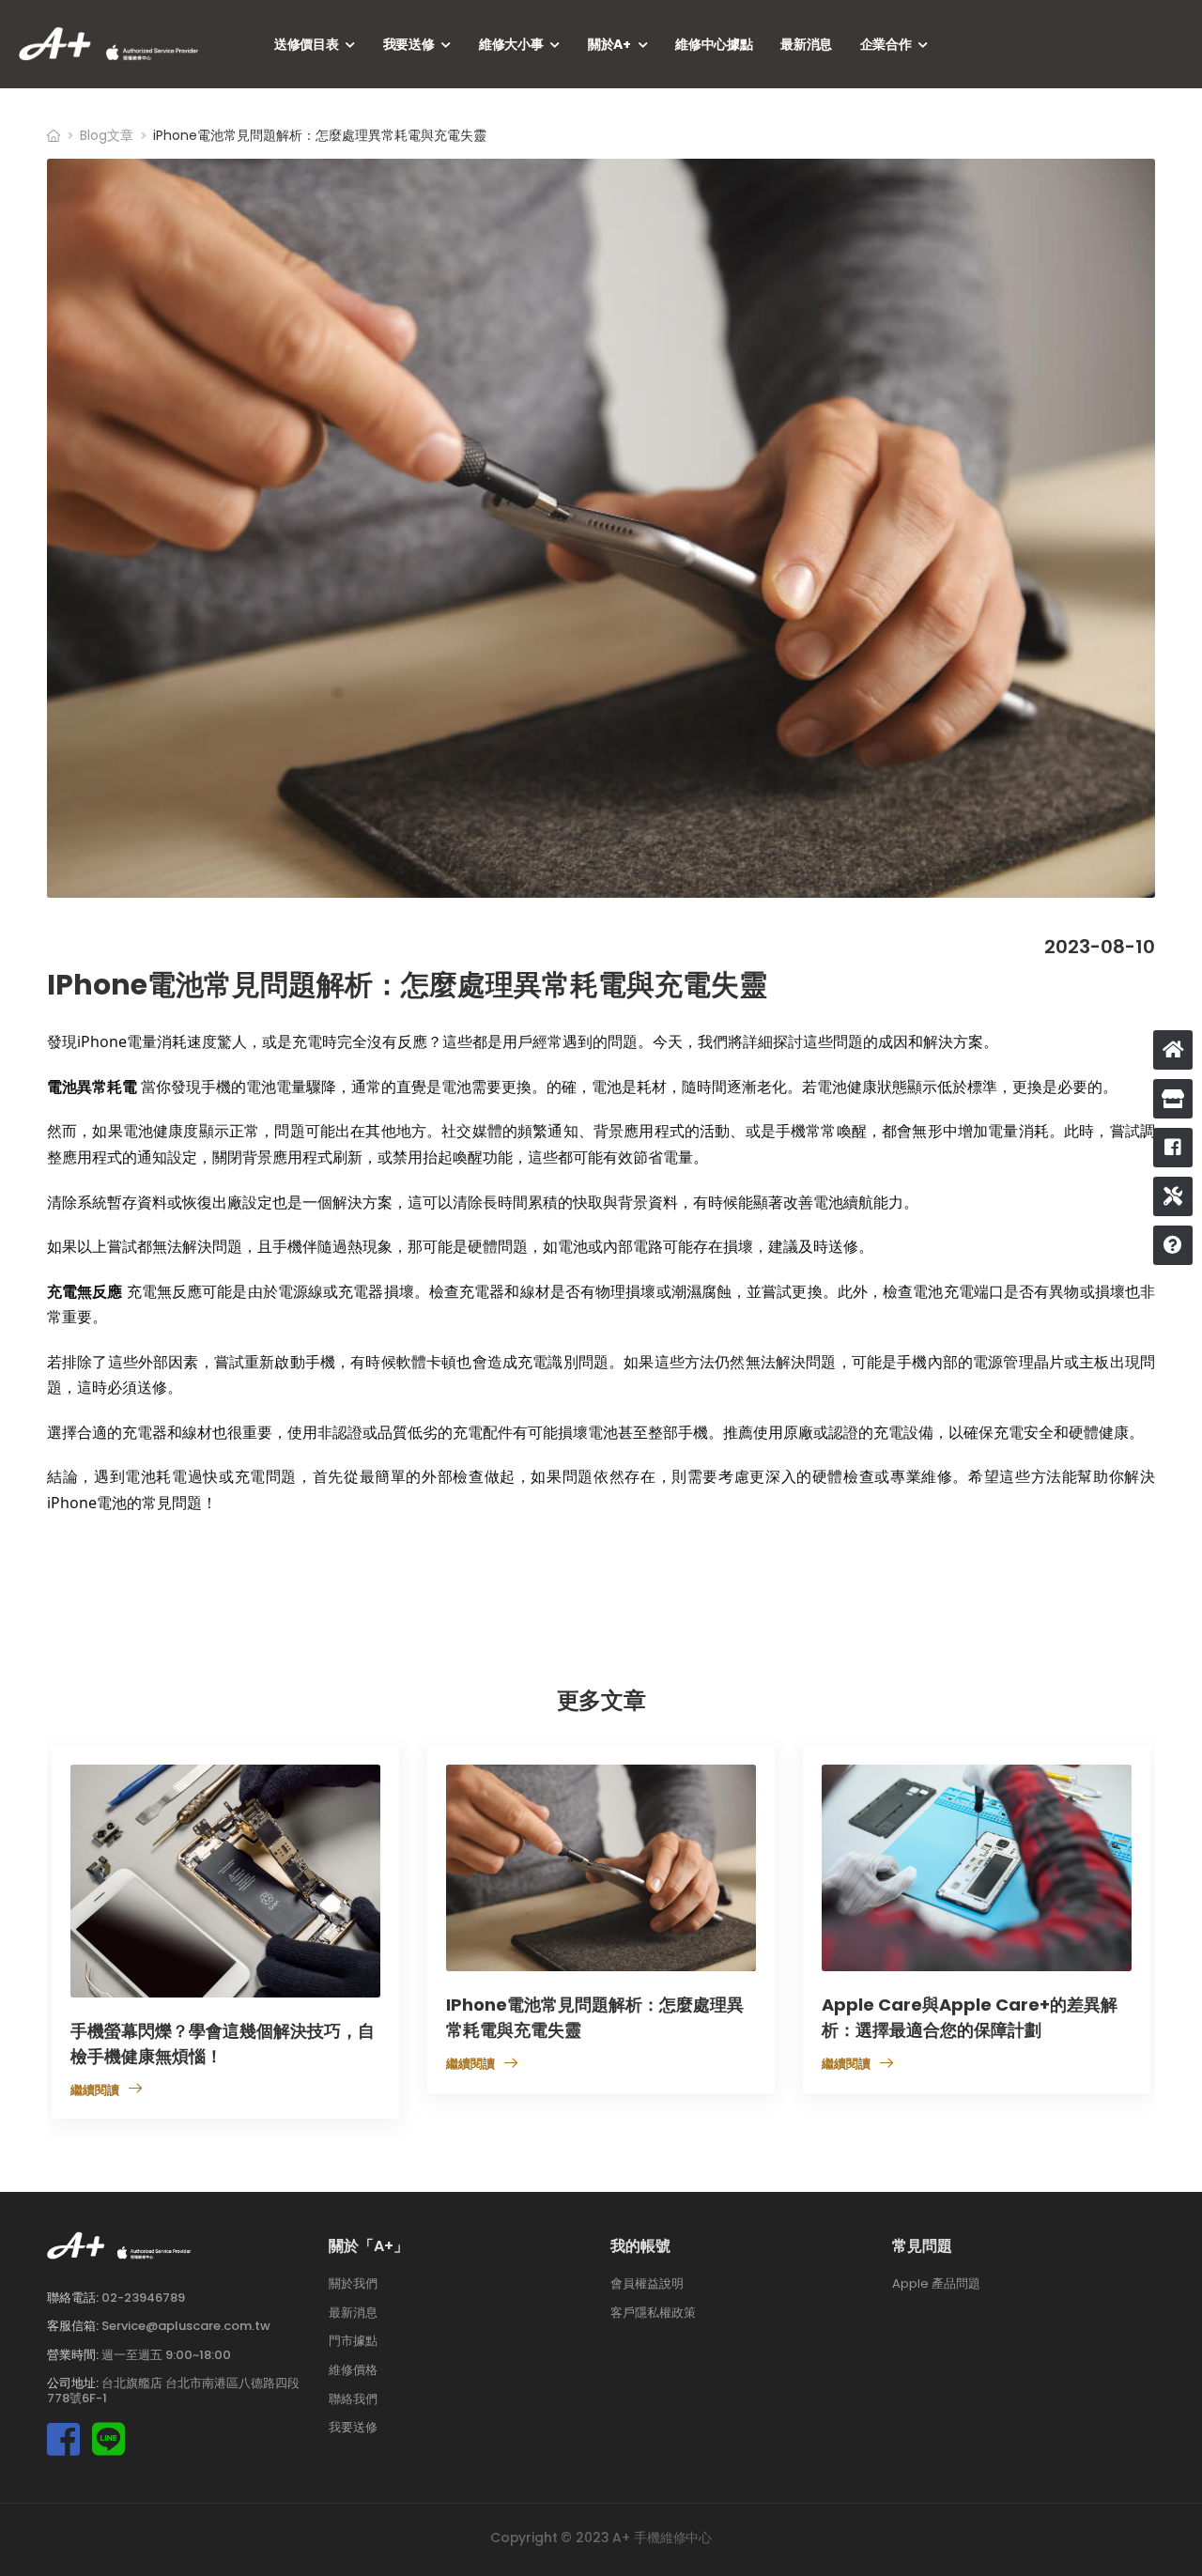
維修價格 (353, 2370)
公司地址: (73, 2384)
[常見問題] (1173, 1245)
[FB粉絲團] (1173, 1148)
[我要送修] (1173, 1196)
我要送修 (409, 44)
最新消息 (806, 44)
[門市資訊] (1173, 1099)
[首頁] (1173, 1050)
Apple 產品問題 (936, 2283)
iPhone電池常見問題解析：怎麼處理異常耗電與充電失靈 (407, 985)
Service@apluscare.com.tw (186, 2326)
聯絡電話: (73, 2298)
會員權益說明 (647, 2283)
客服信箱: (73, 2326)
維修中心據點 (714, 44)
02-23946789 (143, 2298)
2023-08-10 (1100, 947)
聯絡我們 (353, 2399)
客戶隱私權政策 (653, 2313)
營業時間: (73, 2355)
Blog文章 (107, 135)
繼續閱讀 (95, 2090)
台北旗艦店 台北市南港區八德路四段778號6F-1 (173, 2391)
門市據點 (353, 2342)
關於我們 (353, 2283)
